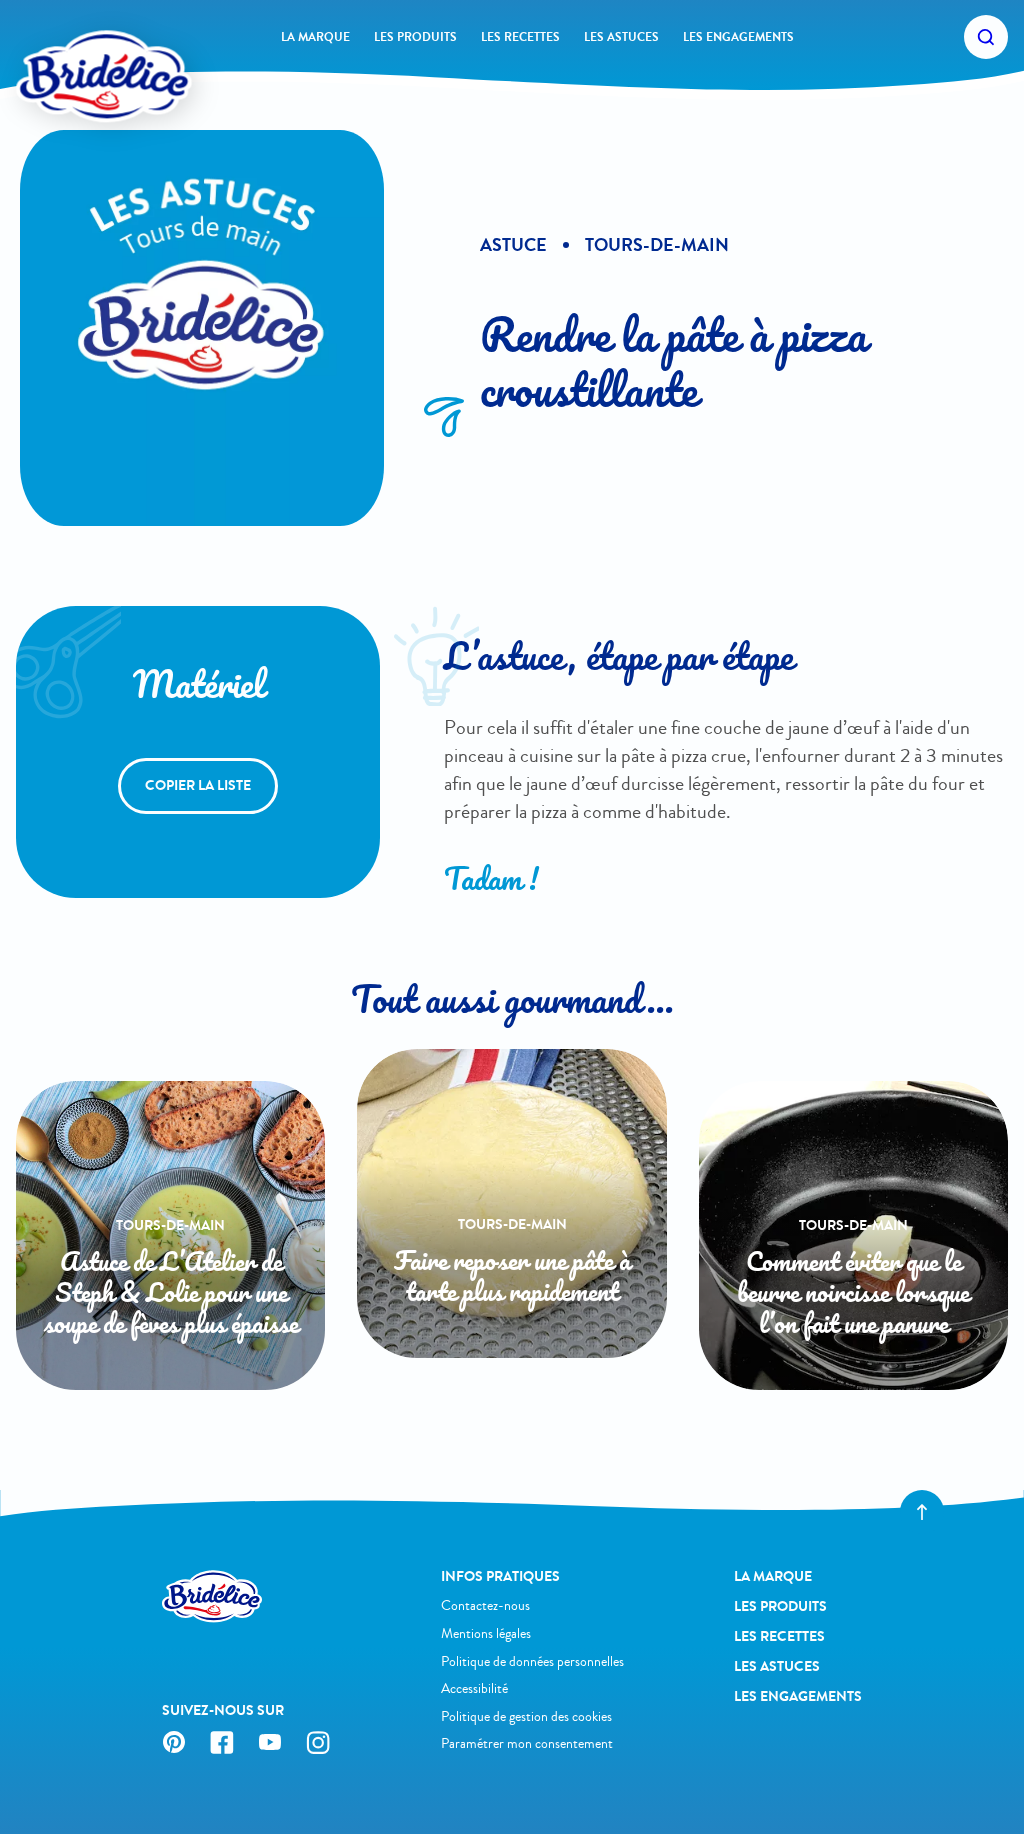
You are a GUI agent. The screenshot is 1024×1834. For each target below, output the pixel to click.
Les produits (415, 37)
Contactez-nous (485, 1605)
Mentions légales (486, 1633)
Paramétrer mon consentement (527, 1743)
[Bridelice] (71, 45)
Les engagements (738, 37)
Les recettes (520, 37)
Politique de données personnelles (532, 1661)
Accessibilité (474, 1688)
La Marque (315, 37)
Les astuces (621, 37)
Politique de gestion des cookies (526, 1716)
